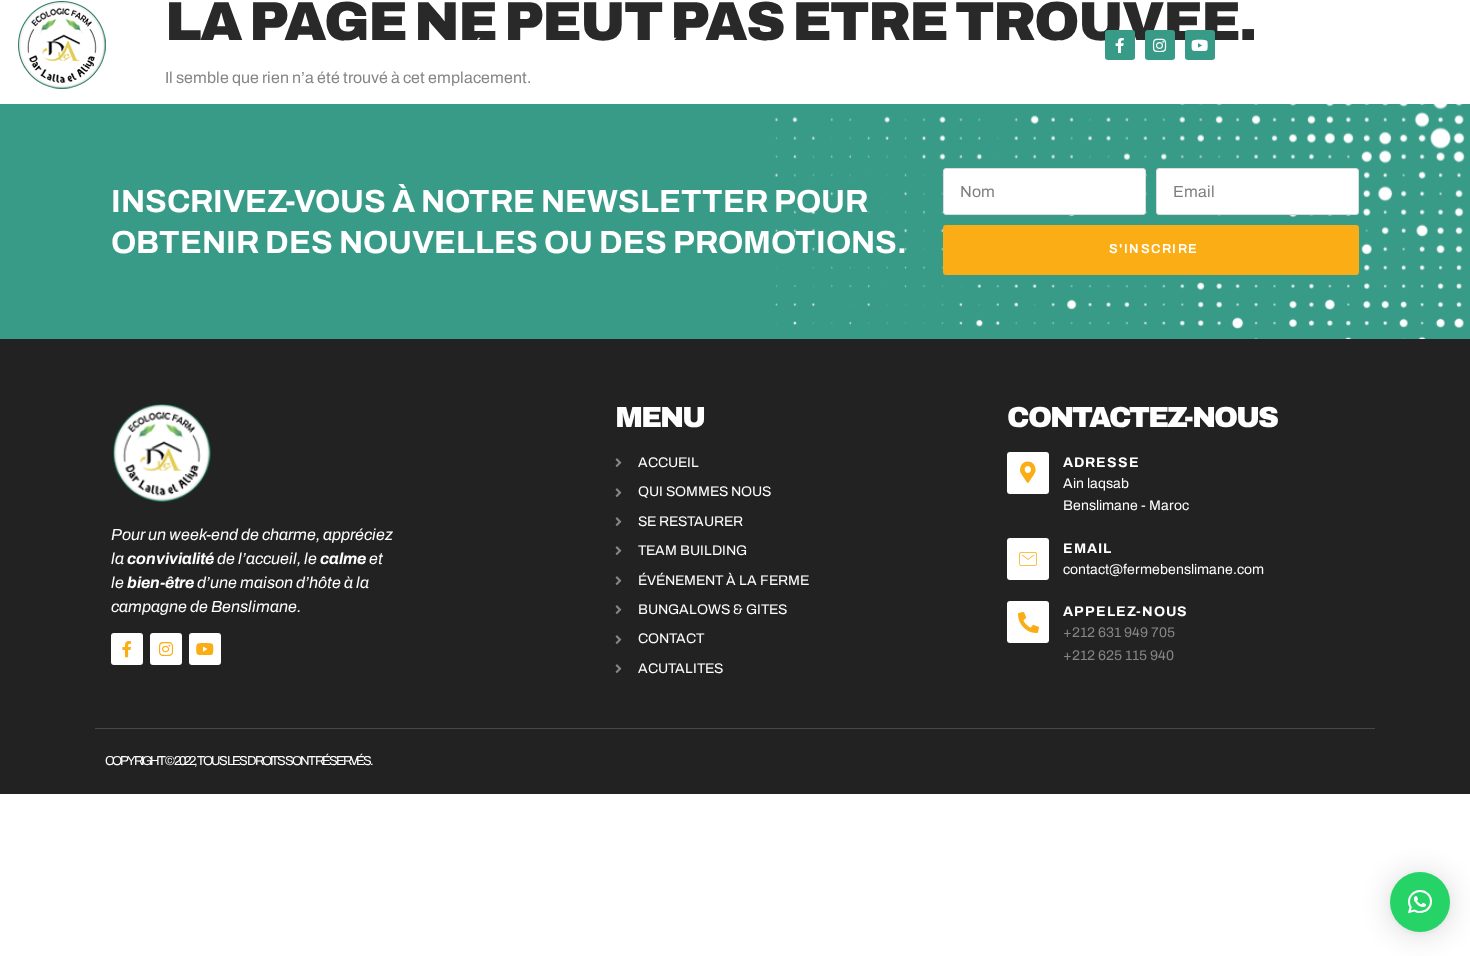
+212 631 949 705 (1119, 632)
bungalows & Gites (815, 45)
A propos (961, 45)
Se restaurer (393, 45)
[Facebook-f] (1120, 45)
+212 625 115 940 (1118, 655)
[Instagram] (1160, 45)
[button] (1420, 902)
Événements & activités (582, 45)
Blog (1043, 45)
